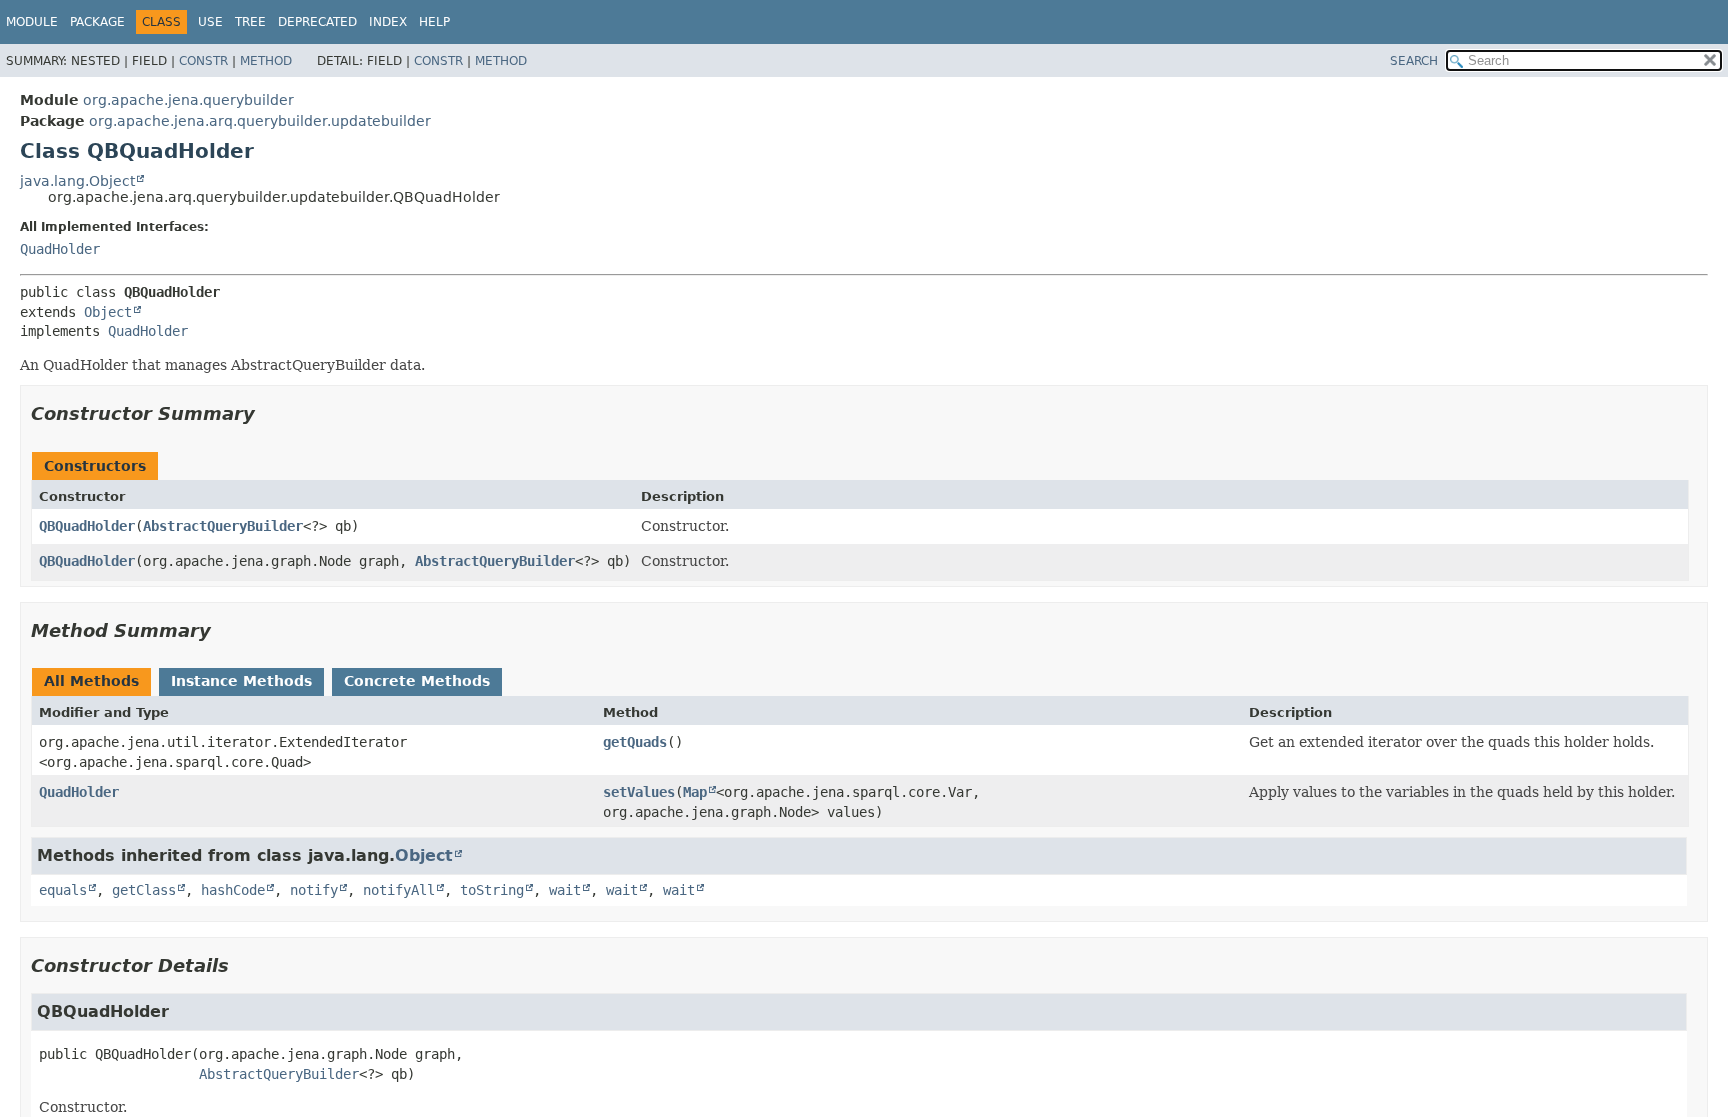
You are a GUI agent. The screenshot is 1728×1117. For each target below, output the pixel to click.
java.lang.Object (77, 181)
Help (434, 22)
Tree (250, 22)
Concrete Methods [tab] (417, 681)
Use (210, 22)
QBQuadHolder (87, 526)
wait (565, 890)
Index (388, 22)
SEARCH (1414, 61)
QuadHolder (60, 249)
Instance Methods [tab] (241, 681)
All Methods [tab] (91, 681)
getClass (144, 890)
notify (314, 890)
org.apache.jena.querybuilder (188, 100)
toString (492, 890)
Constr (203, 61)
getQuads (635, 742)
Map (695, 792)
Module (32, 22)
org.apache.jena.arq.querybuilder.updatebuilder (260, 121)
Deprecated (317, 22)
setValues (639, 792)
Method (266, 61)
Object (108, 312)
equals (63, 890)
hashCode (233, 890)
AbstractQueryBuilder (223, 526)
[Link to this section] (269, 413)
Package (97, 22)
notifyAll (399, 890)
